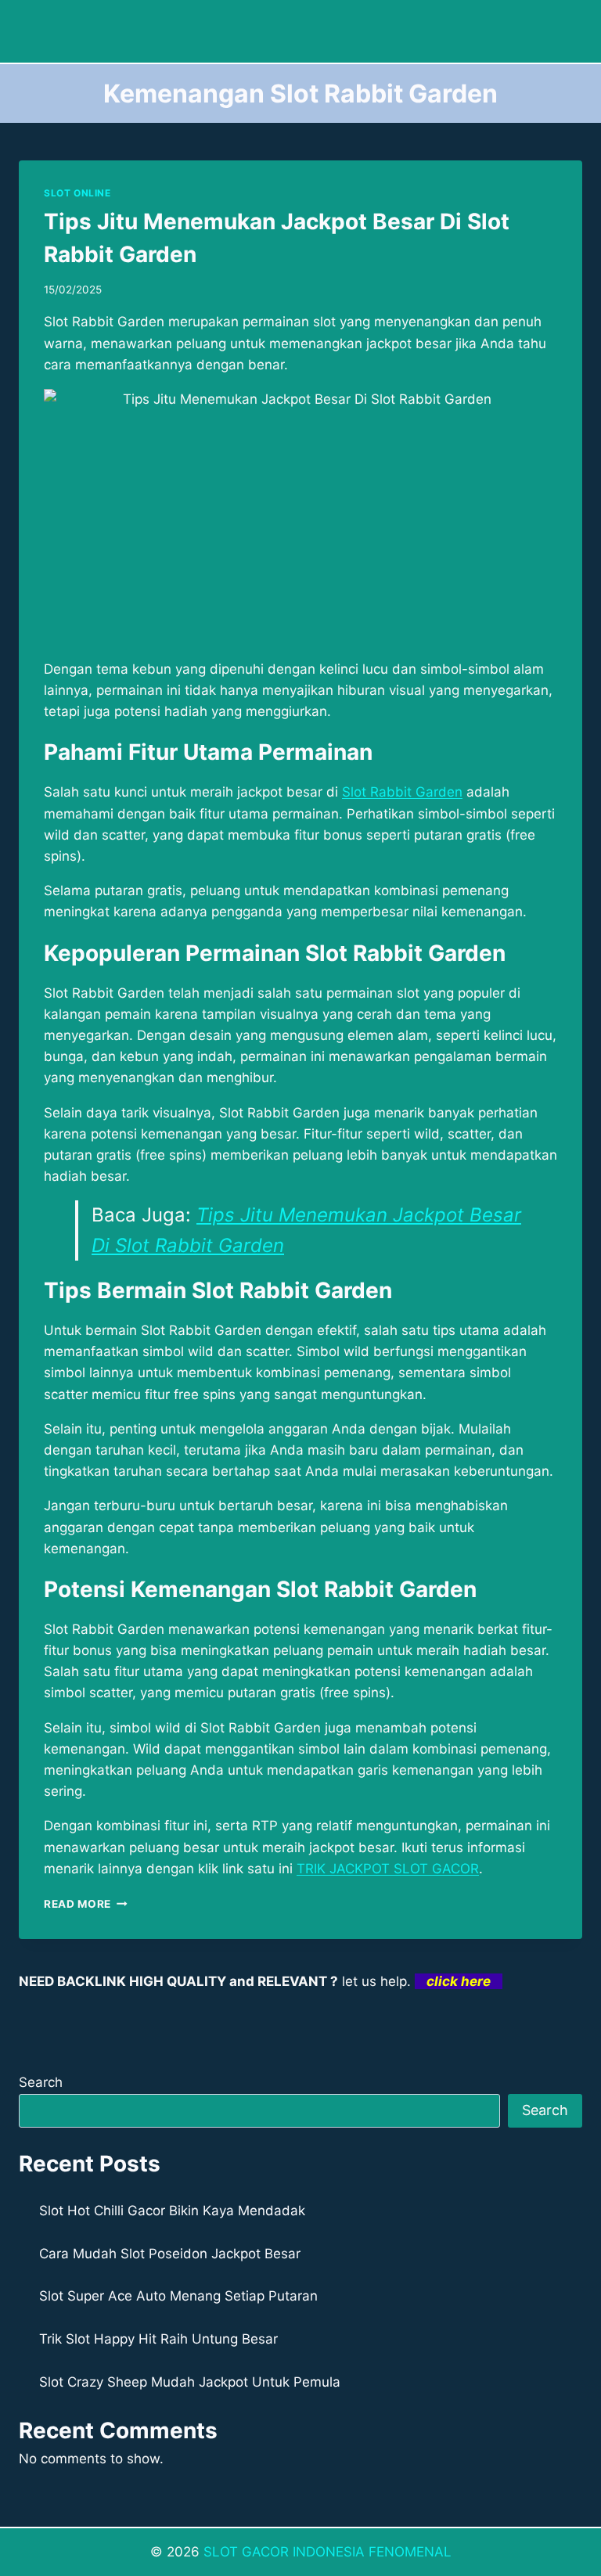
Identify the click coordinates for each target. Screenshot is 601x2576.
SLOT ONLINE (77, 193)
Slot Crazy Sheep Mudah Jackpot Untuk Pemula (190, 2382)
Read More (86, 1904)
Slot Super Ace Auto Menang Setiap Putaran (178, 2296)
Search (41, 2082)
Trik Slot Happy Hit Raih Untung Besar (158, 2339)
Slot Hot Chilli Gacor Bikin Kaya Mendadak (172, 2211)
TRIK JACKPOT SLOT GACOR (388, 1869)
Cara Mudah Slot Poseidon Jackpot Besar (170, 2254)
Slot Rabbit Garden (402, 792)
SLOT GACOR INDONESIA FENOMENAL (327, 2552)
